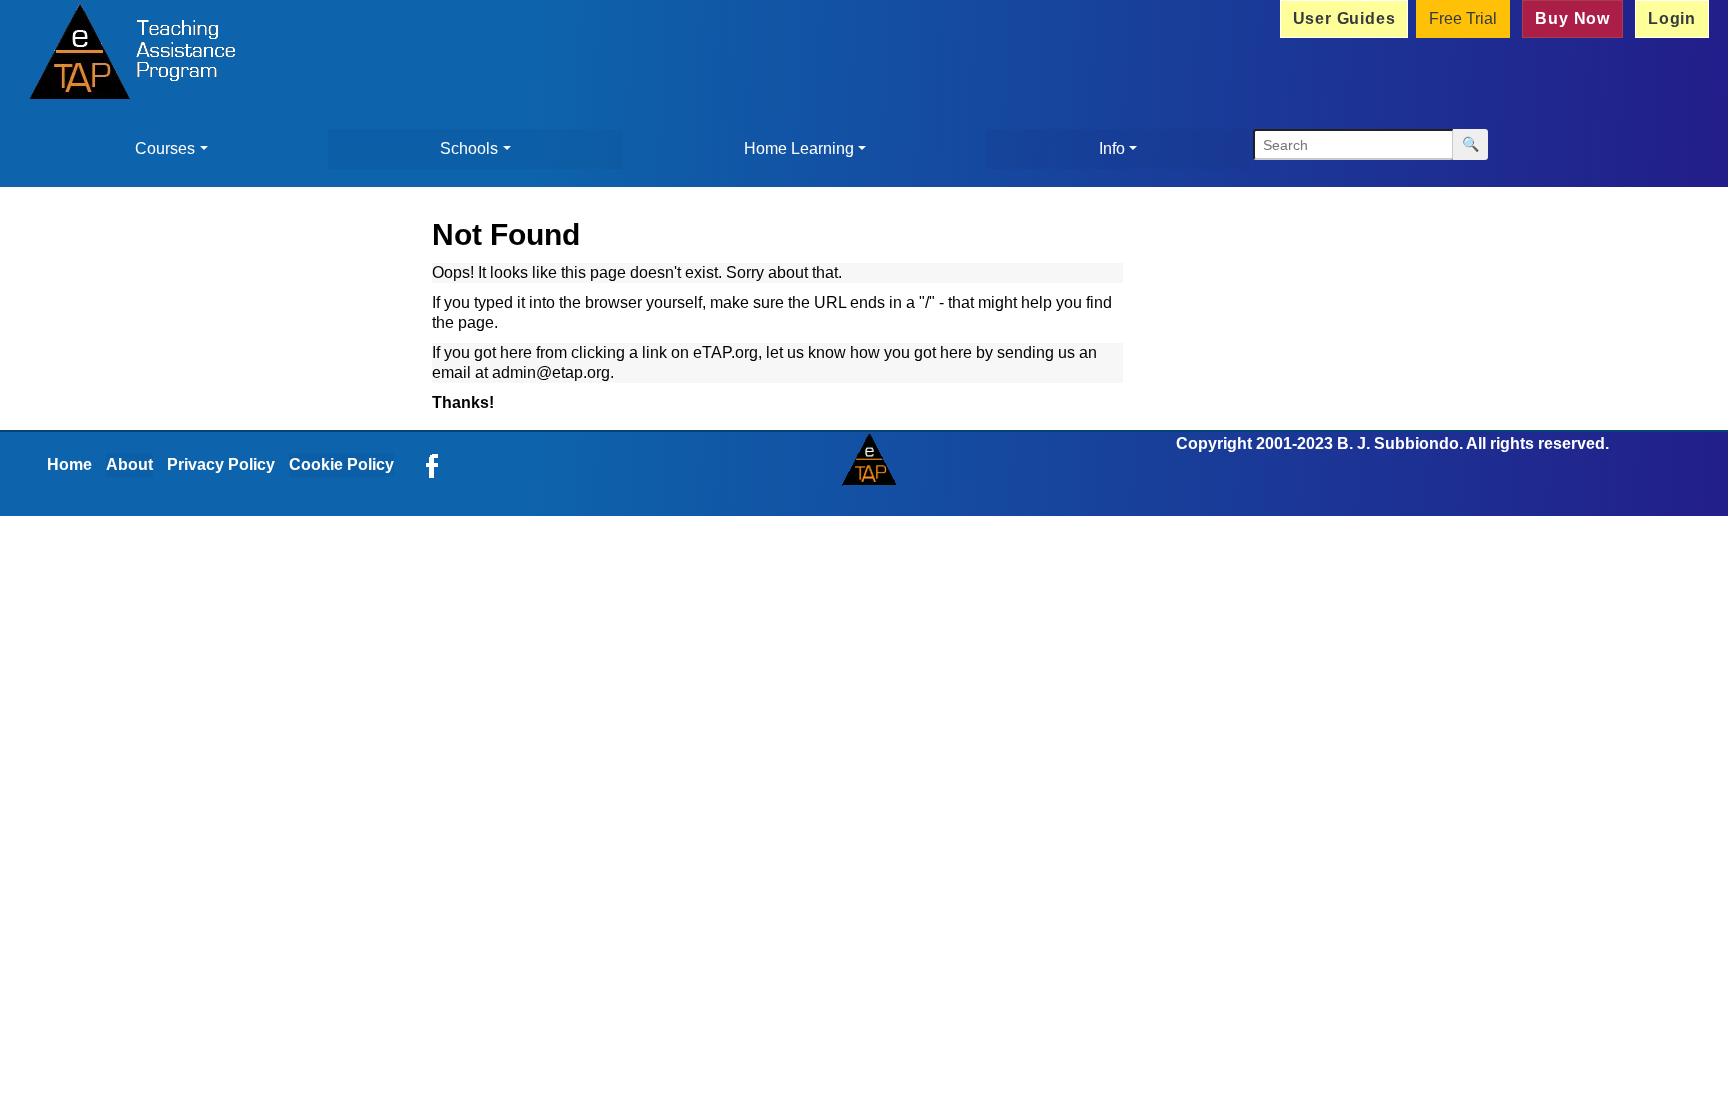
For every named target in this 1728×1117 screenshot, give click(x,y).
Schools (469, 148)
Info (1112, 148)
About (129, 464)
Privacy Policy (221, 464)
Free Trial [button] (1463, 18)
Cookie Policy (341, 464)
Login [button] (1672, 18)
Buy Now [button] (1572, 18)
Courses (165, 148)
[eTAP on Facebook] (432, 464)
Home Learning (799, 148)
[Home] (127, 54)
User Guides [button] (1344, 18)
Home (69, 464)
